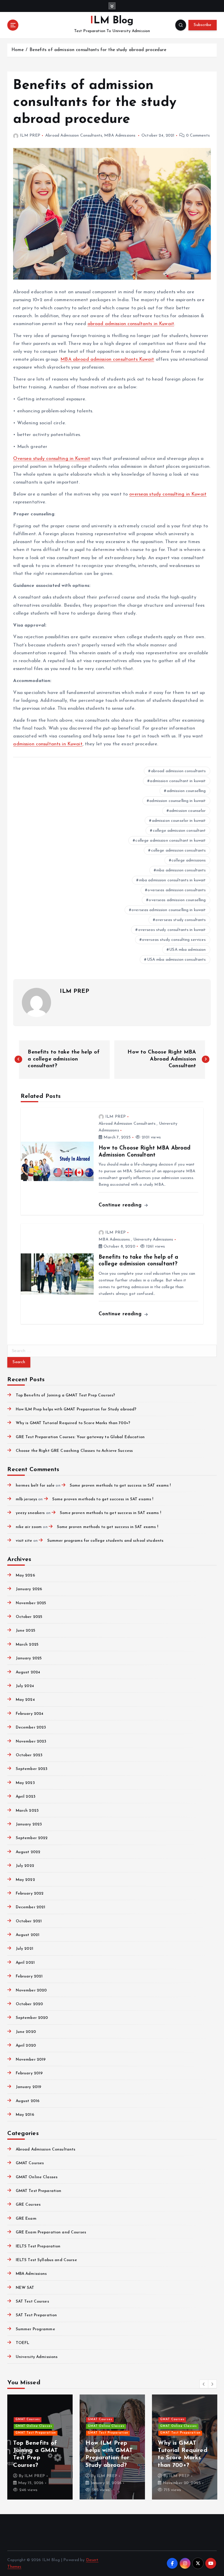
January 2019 (28, 2087)
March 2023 (27, 1811)
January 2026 (29, 1589)
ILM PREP (30, 136)
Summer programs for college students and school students (105, 1541)
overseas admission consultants (177, 890)
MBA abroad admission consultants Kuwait (107, 360)
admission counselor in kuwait (179, 821)
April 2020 (26, 2046)
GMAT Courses (30, 2163)
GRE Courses (28, 2205)
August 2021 (28, 1935)
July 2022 (25, 1866)
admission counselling (186, 791)
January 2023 (29, 1824)
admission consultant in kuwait (178, 781)
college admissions (189, 860)
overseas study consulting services (174, 940)
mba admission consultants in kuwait (173, 880)
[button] (204, 2384)
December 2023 (31, 1727)
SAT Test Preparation (36, 2315)
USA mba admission (187, 950)
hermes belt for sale (35, 1486)
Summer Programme (35, 2329)
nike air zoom (29, 1527)
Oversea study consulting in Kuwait (52, 459)
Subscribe (202, 25)
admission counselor (188, 811)
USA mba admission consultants (176, 960)
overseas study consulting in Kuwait (168, 494)
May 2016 (25, 2115)
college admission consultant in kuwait (170, 841)
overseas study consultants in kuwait (172, 930)
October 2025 (29, 1617)
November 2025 (31, 1603)
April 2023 (26, 1797)
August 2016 (28, 2101)
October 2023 (29, 1755)
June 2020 (26, 2032)
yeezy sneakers (30, 1513)
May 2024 (25, 1700)
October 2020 (29, 2004)
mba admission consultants (181, 870)
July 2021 (24, 1949)
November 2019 (31, 2060)
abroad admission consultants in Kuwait (131, 324)
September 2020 (32, 2018)
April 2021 (25, 1963)
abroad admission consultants (178, 771)
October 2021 (29, 1921)
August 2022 (28, 1852)
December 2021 (30, 1907)
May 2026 (25, 1575)
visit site (24, 1541)
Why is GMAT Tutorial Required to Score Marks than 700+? (73, 1423)
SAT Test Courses (32, 2302)
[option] (88, 2447)
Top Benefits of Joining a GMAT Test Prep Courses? (65, 1395)
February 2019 (29, 2073)
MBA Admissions (120, 136)
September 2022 (32, 1838)
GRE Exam (26, 2219)
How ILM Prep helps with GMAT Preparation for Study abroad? (76, 1409)
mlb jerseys (26, 1499)
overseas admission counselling (177, 900)
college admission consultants (178, 851)
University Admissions (153, 1240)
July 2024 (25, 1686)
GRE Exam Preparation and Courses (51, 2232)
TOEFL (22, 2343)
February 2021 (29, 1976)
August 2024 (28, 1672)
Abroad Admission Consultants (74, 136)
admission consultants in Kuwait (48, 744)
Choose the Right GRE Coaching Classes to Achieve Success (74, 1451)
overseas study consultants (181, 920)
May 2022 (25, 1880)
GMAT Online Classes (37, 2177)
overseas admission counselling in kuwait (169, 910)
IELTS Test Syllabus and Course (46, 2260)
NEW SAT (25, 2288)
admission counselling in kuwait (177, 801)
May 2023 (25, 1783)
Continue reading (121, 1205)
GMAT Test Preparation (38, 2191)
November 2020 (31, 1990)
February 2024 (29, 1714)
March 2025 (27, 1645)
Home (18, 50)
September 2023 (32, 1769)
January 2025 (29, 1658)
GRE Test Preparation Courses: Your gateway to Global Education (80, 1437)
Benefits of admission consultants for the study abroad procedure (98, 50)
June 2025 (25, 1631)
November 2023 (31, 1742)
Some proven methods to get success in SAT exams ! (120, 1486)
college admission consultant (179, 831)
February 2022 (30, 1894)
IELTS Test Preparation (38, 2246)
